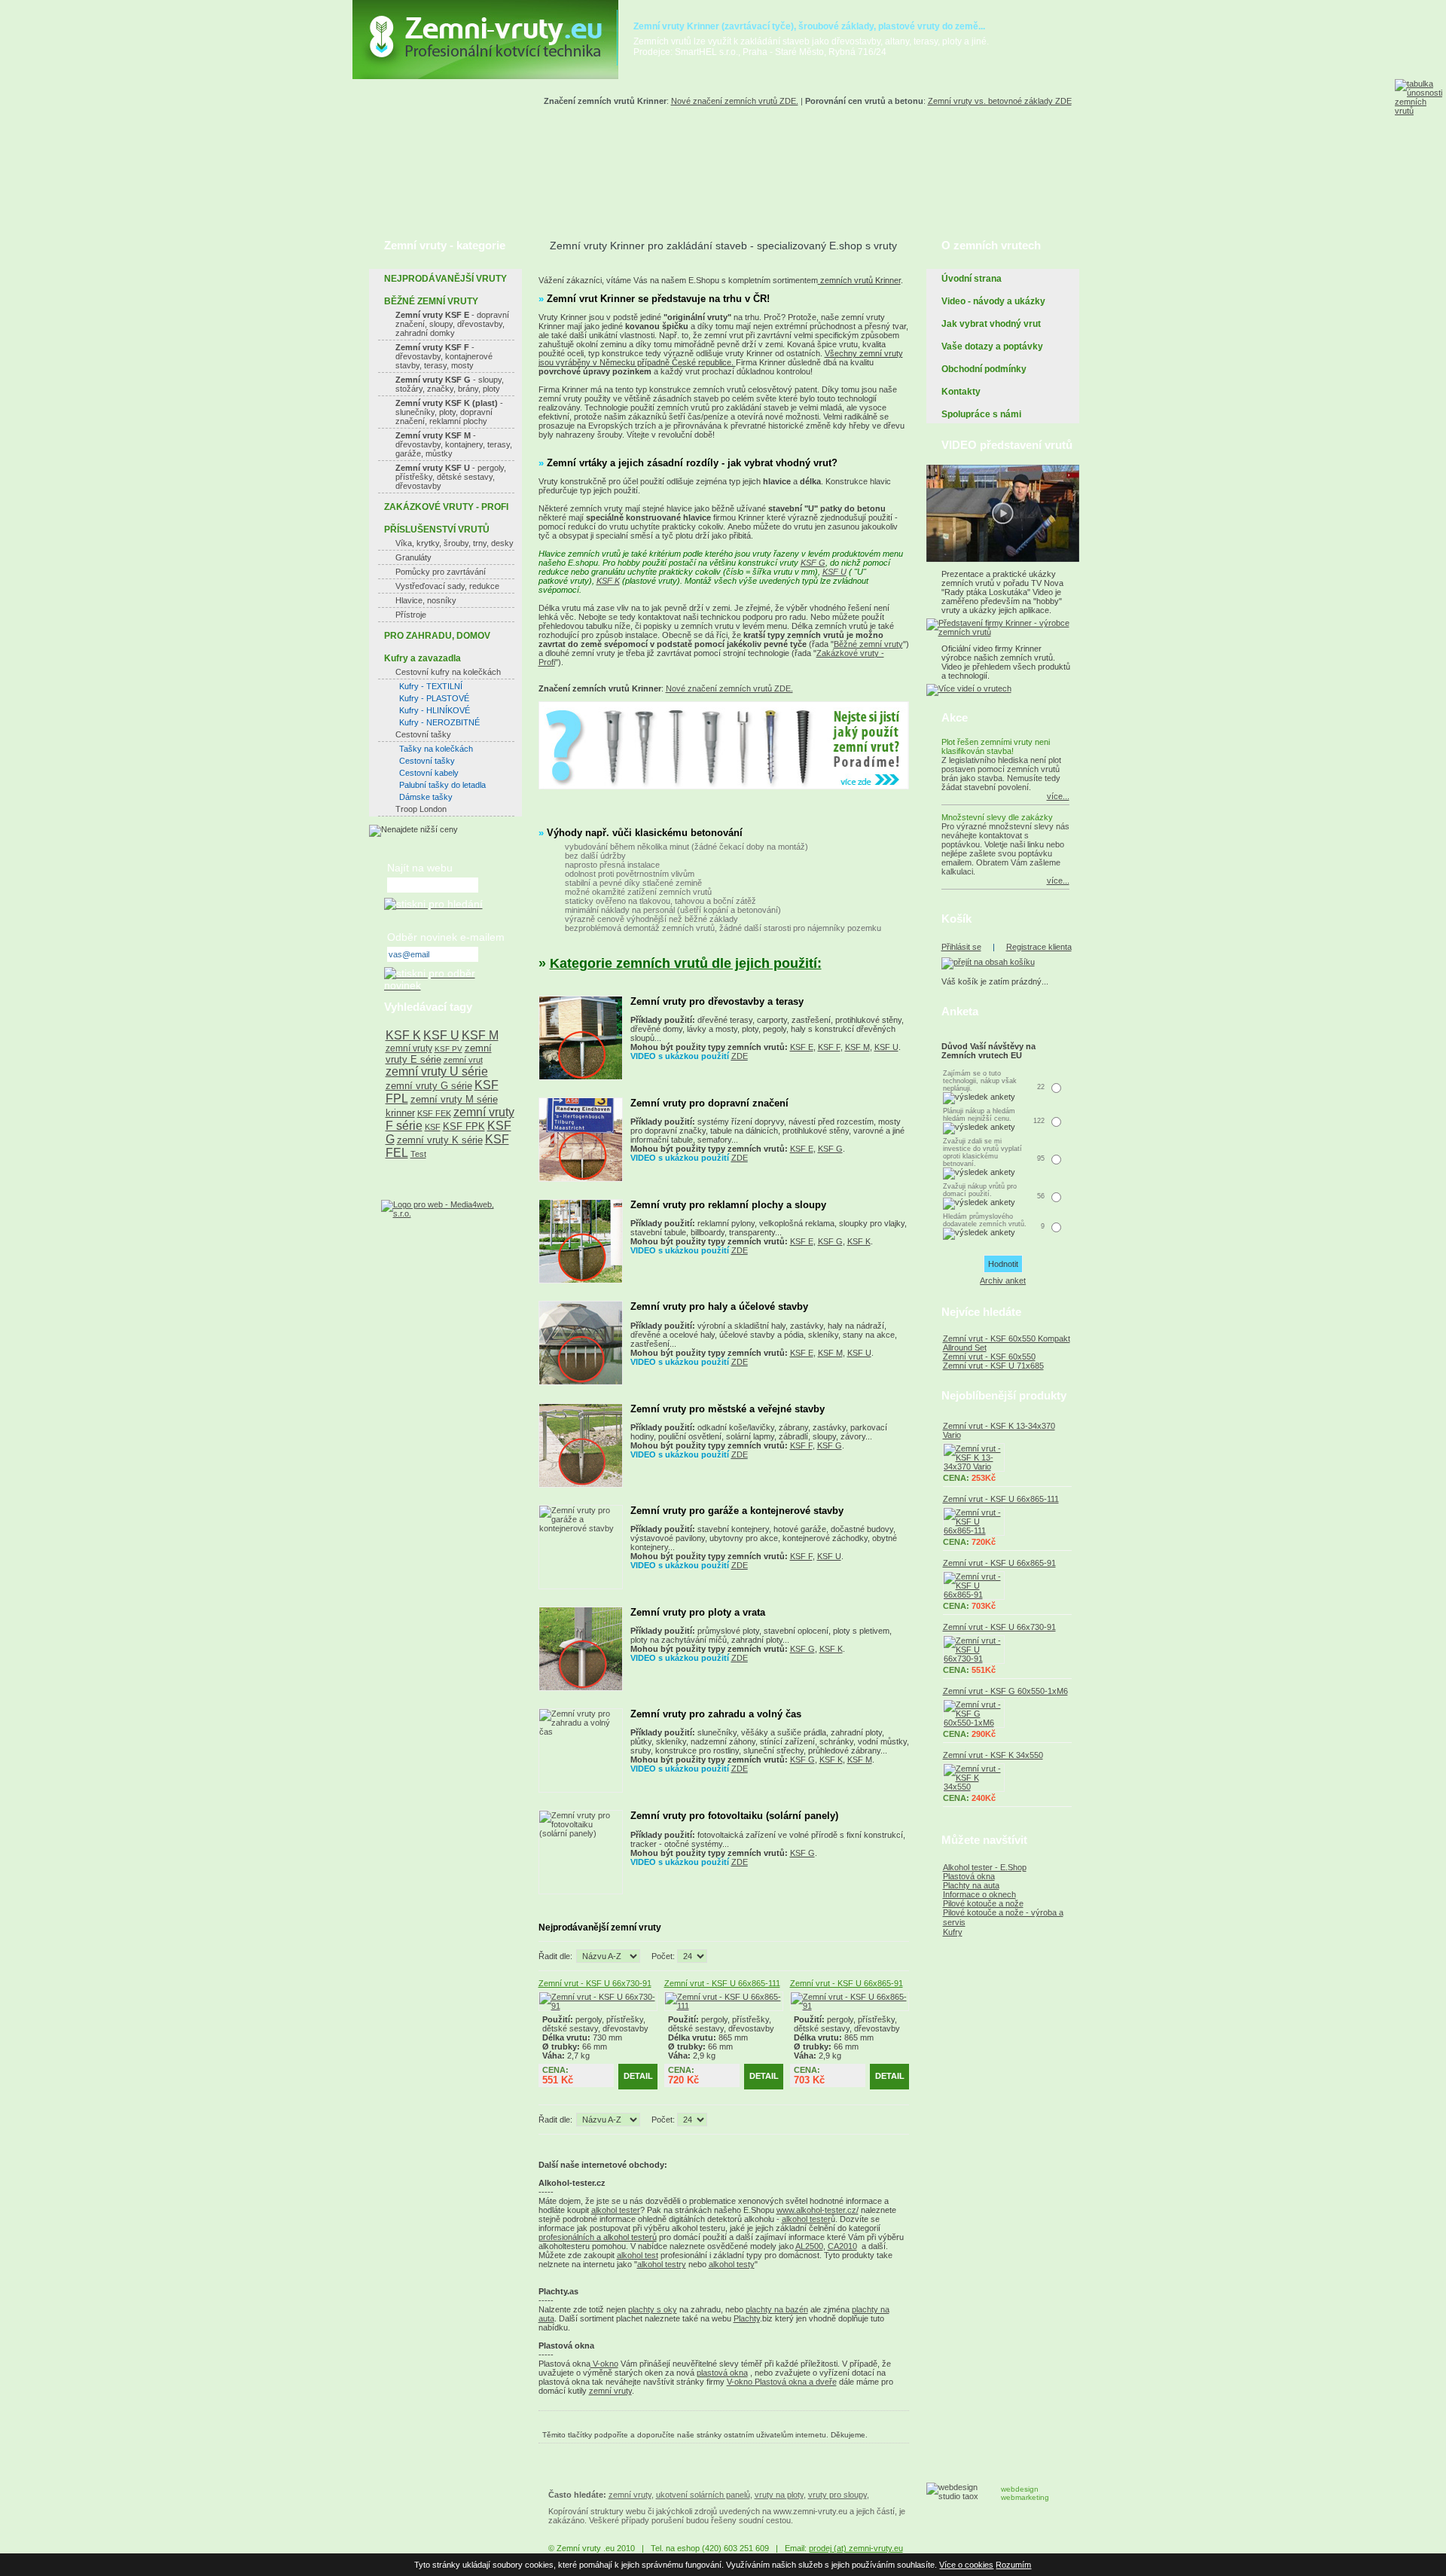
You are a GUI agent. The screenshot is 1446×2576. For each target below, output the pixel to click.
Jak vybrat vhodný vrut (991, 324)
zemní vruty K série (440, 1140)
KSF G (813, 563)
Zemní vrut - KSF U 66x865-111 (722, 1983)
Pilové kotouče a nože (983, 1903)
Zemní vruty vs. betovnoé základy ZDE (1000, 101)
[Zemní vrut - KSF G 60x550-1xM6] (1007, 1714)
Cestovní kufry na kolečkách (448, 672)
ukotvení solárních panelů (703, 2495)
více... (1058, 796)
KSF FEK (434, 1113)
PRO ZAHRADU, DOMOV (437, 636)
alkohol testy (732, 2264)
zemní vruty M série (454, 1099)
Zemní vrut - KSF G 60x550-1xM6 (1005, 1691)
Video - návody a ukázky (993, 301)
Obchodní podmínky (984, 369)
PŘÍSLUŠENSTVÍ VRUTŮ (437, 530)
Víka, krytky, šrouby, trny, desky (455, 543)
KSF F (829, 1047)
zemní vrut (463, 1060)
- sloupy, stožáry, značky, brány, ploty (450, 384)
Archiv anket (1003, 1280)
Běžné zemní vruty (868, 644)
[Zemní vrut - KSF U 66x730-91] (598, 2006)
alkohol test (638, 2255)
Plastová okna (969, 1876)
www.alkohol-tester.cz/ (818, 2210)
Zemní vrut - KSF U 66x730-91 (595, 1983)
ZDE (740, 1056)
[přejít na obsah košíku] (988, 962)
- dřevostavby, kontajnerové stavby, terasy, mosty (444, 356)
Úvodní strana (972, 279)
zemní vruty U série (437, 1071)
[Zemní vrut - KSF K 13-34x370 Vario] (1007, 1457)
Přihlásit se (961, 947)
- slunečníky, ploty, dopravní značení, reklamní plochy (449, 412)
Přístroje (411, 615)
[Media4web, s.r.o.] (445, 1209)
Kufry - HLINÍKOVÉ (435, 710)
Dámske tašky (426, 797)
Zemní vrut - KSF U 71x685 (993, 1366)
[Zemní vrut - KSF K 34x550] (1007, 1778)
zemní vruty (610, 2391)
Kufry (953, 1932)
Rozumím (1013, 2565)
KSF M (857, 1047)
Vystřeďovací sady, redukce (447, 586)
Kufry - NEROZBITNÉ (439, 722)
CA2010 (842, 2246)
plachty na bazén (777, 2309)
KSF (433, 1127)
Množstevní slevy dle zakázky (997, 817)
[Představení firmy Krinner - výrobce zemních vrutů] (1003, 632)
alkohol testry (662, 2264)
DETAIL (638, 2076)
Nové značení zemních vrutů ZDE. (735, 101)
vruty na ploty (779, 2495)
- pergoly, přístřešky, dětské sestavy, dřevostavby (451, 477)
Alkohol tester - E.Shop (985, 1867)
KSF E (802, 1047)
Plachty (747, 2318)
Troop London (421, 809)
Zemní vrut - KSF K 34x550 (993, 1755)
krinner (400, 1113)
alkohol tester (616, 2210)
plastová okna (722, 2373)
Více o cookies (966, 2565)
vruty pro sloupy (837, 2495)
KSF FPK (464, 1126)
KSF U (834, 572)
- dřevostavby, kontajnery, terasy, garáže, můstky (454, 444)
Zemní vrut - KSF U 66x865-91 (847, 1983)
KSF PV (448, 1049)
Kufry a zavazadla (423, 658)
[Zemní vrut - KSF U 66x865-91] (850, 2006)
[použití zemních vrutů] (724, 786)
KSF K (608, 581)
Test (418, 1154)
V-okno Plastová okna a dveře (782, 2382)
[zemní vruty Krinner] (485, 76)
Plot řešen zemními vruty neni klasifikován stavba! (996, 746)
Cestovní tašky (423, 734)
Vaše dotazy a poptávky (992, 346)
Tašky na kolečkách (436, 749)
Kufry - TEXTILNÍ (431, 686)
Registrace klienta (1039, 947)
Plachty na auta (971, 1885)
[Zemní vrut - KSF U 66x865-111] (724, 2006)
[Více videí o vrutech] (969, 688)
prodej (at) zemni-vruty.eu (856, 2548)
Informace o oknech (979, 1894)
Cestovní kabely (429, 773)
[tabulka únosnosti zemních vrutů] (1420, 136)
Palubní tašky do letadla (442, 785)
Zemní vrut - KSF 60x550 (989, 1357)
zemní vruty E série (439, 1054)
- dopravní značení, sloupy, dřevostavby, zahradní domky (452, 324)
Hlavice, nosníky (426, 600)
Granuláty (413, 557)
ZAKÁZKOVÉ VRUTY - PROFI (446, 507)
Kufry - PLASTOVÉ (434, 698)
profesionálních (566, 2237)
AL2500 (809, 2246)
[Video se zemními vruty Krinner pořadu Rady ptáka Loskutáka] (1003, 559)
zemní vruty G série (429, 1086)
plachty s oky (653, 2309)
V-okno (604, 2364)
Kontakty (961, 392)
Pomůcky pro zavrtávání (441, 572)
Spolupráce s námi (981, 414)
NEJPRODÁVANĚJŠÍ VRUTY (445, 279)
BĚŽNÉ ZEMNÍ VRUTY (431, 301)
